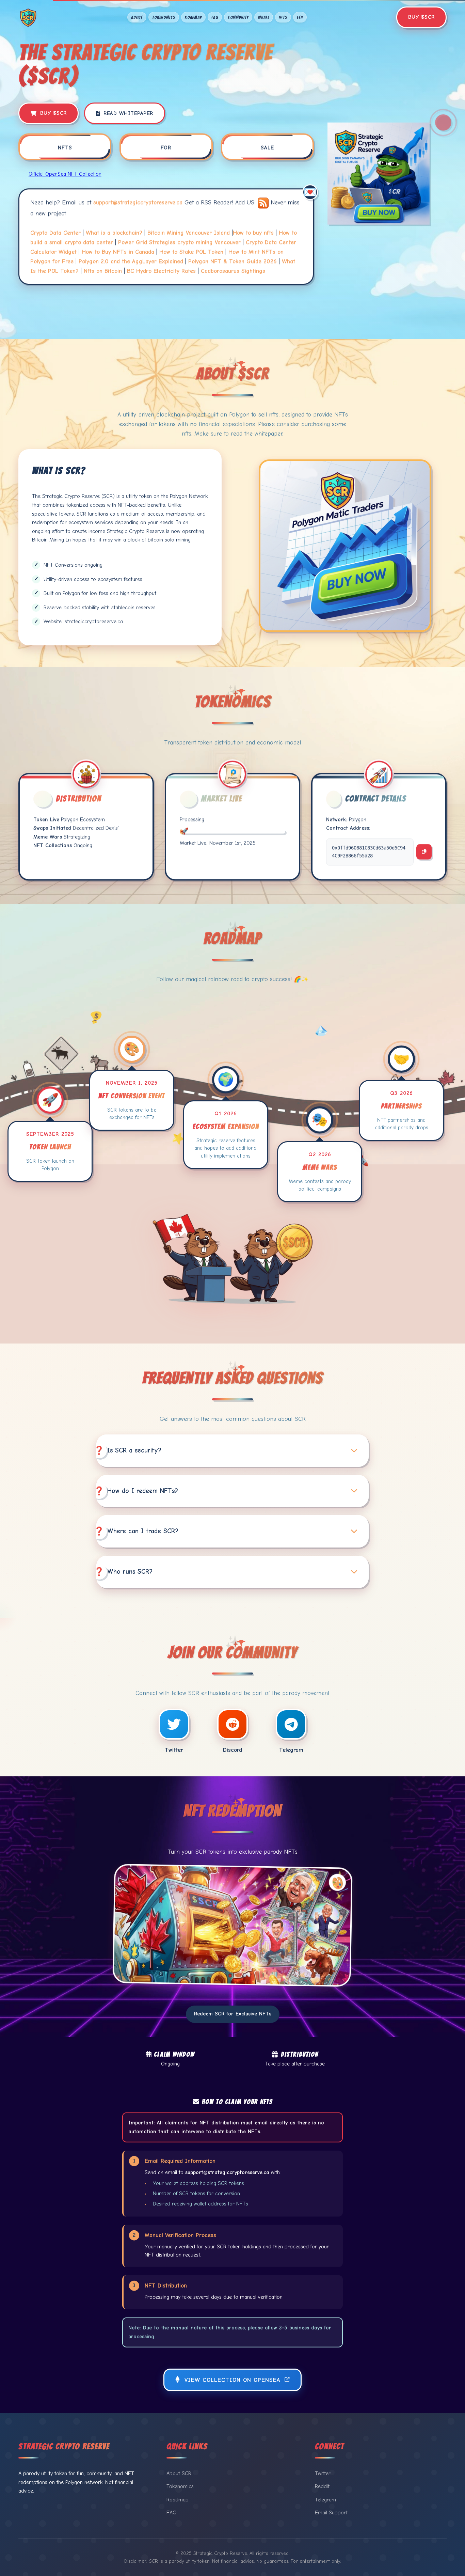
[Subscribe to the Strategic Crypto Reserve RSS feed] (264, 203)
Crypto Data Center (55, 233)
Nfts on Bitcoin (103, 271)
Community (238, 17)
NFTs (283, 17)
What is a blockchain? (114, 233)
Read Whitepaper (128, 113)
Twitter (323, 2473)
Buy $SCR (421, 17)
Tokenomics (164, 17)
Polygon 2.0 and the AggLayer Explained (131, 261)
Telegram (325, 2500)
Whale (264, 17)
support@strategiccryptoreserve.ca (138, 203)
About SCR (179, 2473)
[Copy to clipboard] (424, 852)
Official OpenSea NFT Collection (65, 174)
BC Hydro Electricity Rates (161, 271)
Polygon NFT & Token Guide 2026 (233, 261)
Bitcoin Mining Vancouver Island (189, 233)
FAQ (215, 17)
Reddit (322, 2486)
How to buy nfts (253, 233)
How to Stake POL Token (191, 252)
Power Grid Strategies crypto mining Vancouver (179, 242)
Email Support (331, 2513)
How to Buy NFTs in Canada (118, 252)
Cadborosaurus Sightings (233, 271)
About (137, 17)
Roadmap (193, 17)
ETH (300, 17)
